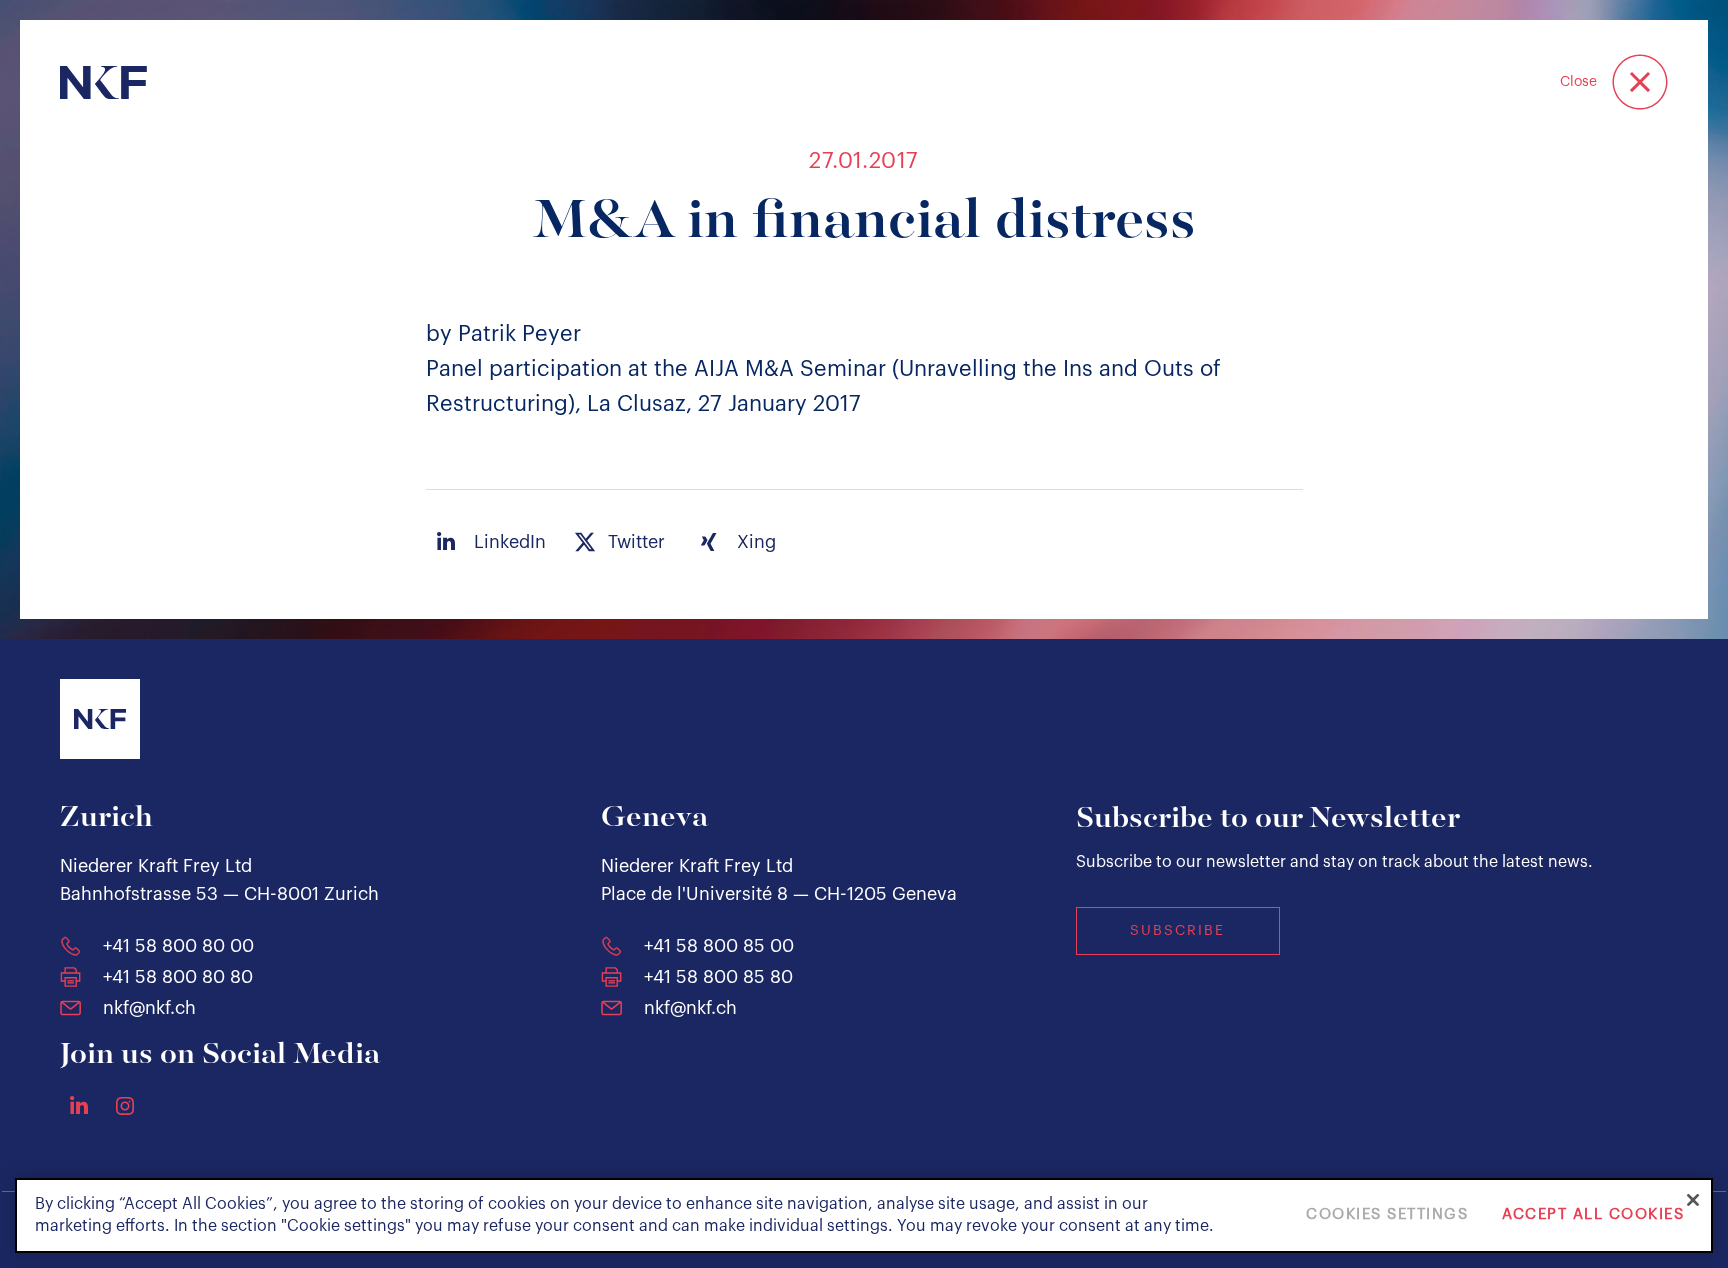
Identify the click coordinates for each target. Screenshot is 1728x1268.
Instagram (125, 1106)
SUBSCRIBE (1177, 931)
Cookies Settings (1387, 1215)
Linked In (79, 1105)
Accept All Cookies (1593, 1215)
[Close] (1693, 1200)
